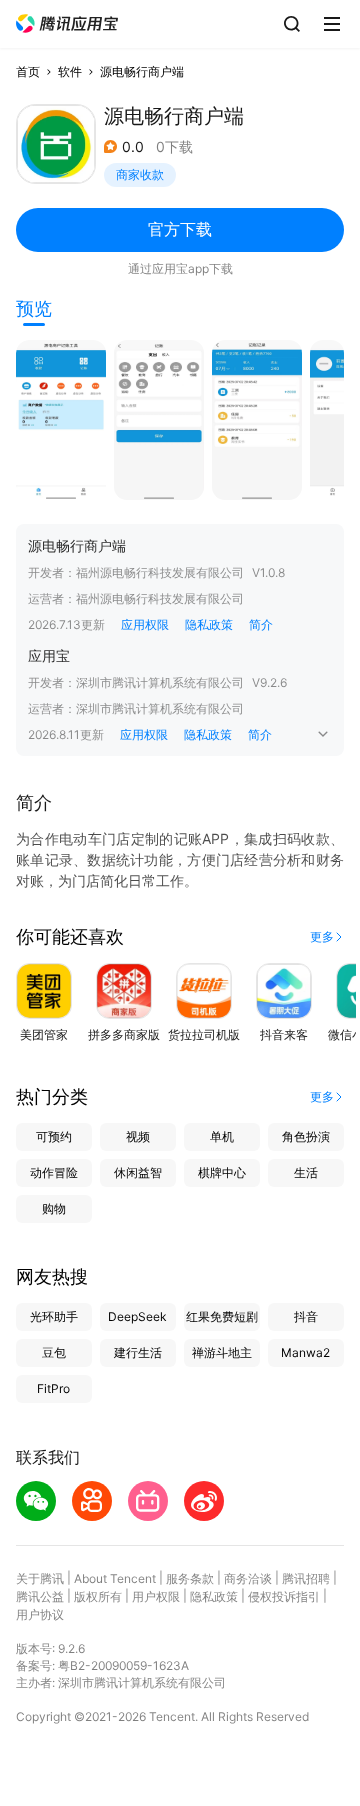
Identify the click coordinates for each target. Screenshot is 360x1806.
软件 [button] (70, 71)
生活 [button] (306, 1172)
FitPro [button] (53, 1388)
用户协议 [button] (40, 1614)
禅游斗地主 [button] (222, 1352)
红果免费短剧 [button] (222, 1316)
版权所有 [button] (98, 1596)
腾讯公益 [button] (40, 1596)
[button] (67, 23)
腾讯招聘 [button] (306, 1578)
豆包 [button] (54, 1352)
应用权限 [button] (145, 624)
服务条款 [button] (190, 1578)
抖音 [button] (306, 1316)
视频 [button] (138, 1136)
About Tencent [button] (115, 1578)
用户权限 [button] (156, 1596)
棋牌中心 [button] (222, 1172)
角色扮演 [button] (306, 1136)
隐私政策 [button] (209, 624)
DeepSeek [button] (137, 1316)
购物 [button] (54, 1208)
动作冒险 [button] (54, 1172)
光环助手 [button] (54, 1316)
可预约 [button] (54, 1136)
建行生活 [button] (138, 1352)
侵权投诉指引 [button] (284, 1596)
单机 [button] (222, 1136)
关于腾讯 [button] (40, 1578)
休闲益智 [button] (138, 1172)
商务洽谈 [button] (248, 1578)
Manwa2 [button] (305, 1352)
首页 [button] (28, 71)
